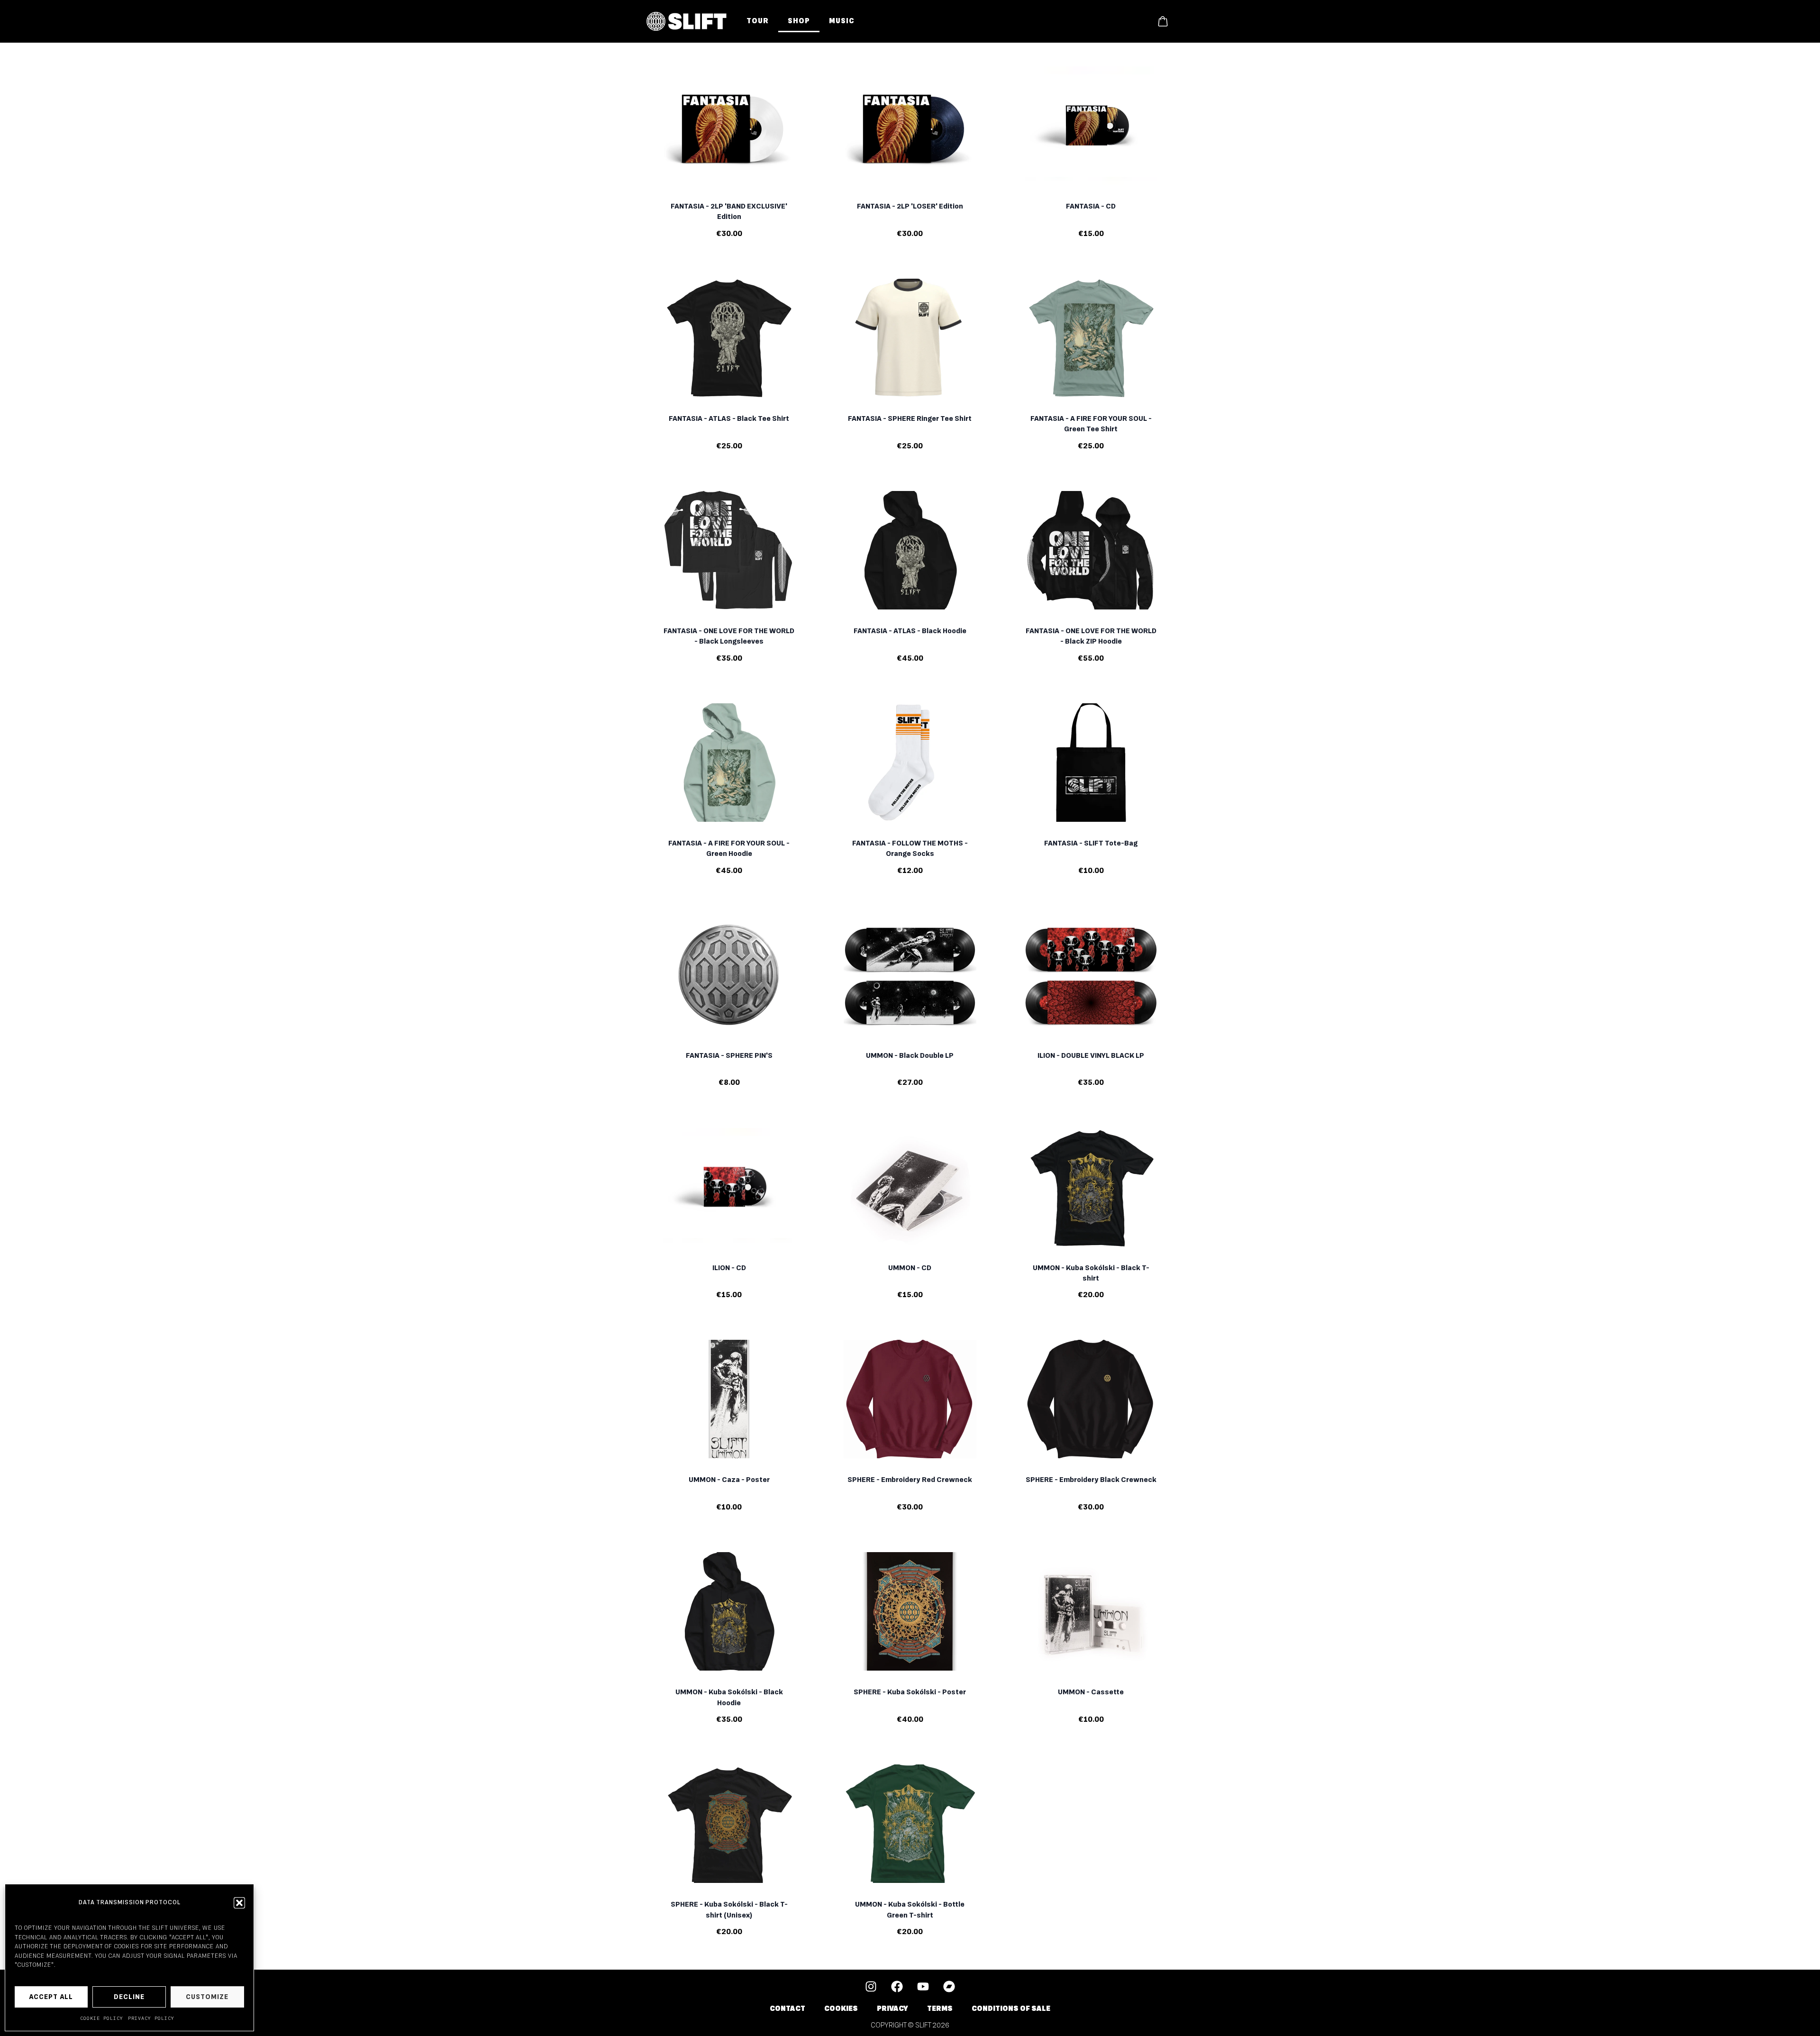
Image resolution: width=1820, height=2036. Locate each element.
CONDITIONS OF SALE (1011, 2009)
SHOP (799, 21)
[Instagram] (871, 1986)
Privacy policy (151, 2018)
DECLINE (129, 1997)
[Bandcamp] (949, 1986)
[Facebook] (897, 1986)
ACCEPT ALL (51, 1997)
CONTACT (787, 2009)
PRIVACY (892, 2009)
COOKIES (841, 2009)
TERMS (940, 2009)
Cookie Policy (102, 2018)
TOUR (758, 21)
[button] (239, 1903)
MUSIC (842, 21)
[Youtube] (923, 1986)
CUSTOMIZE (207, 1997)
